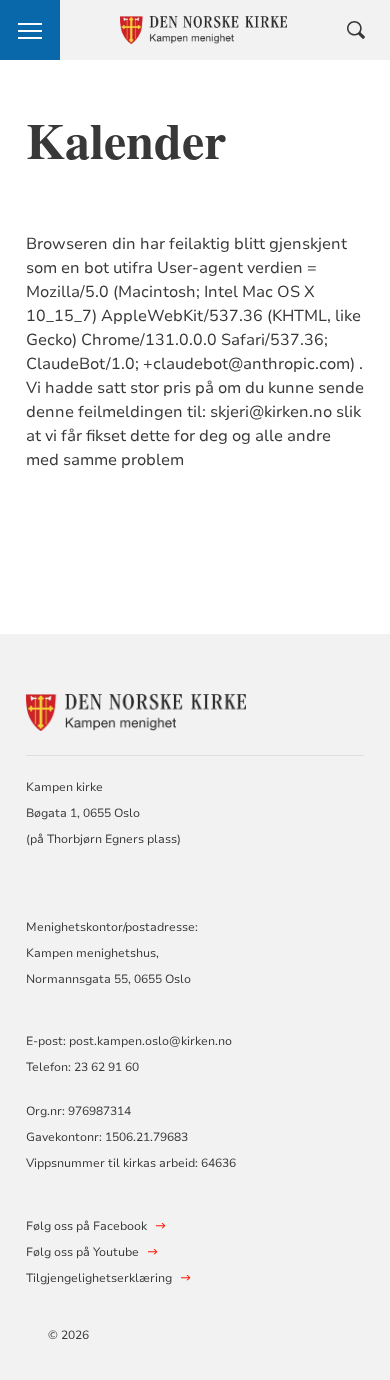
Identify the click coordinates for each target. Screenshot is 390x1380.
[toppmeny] (30, 30)
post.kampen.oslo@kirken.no (150, 1041)
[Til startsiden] (136, 709)
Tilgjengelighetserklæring (99, 1278)
